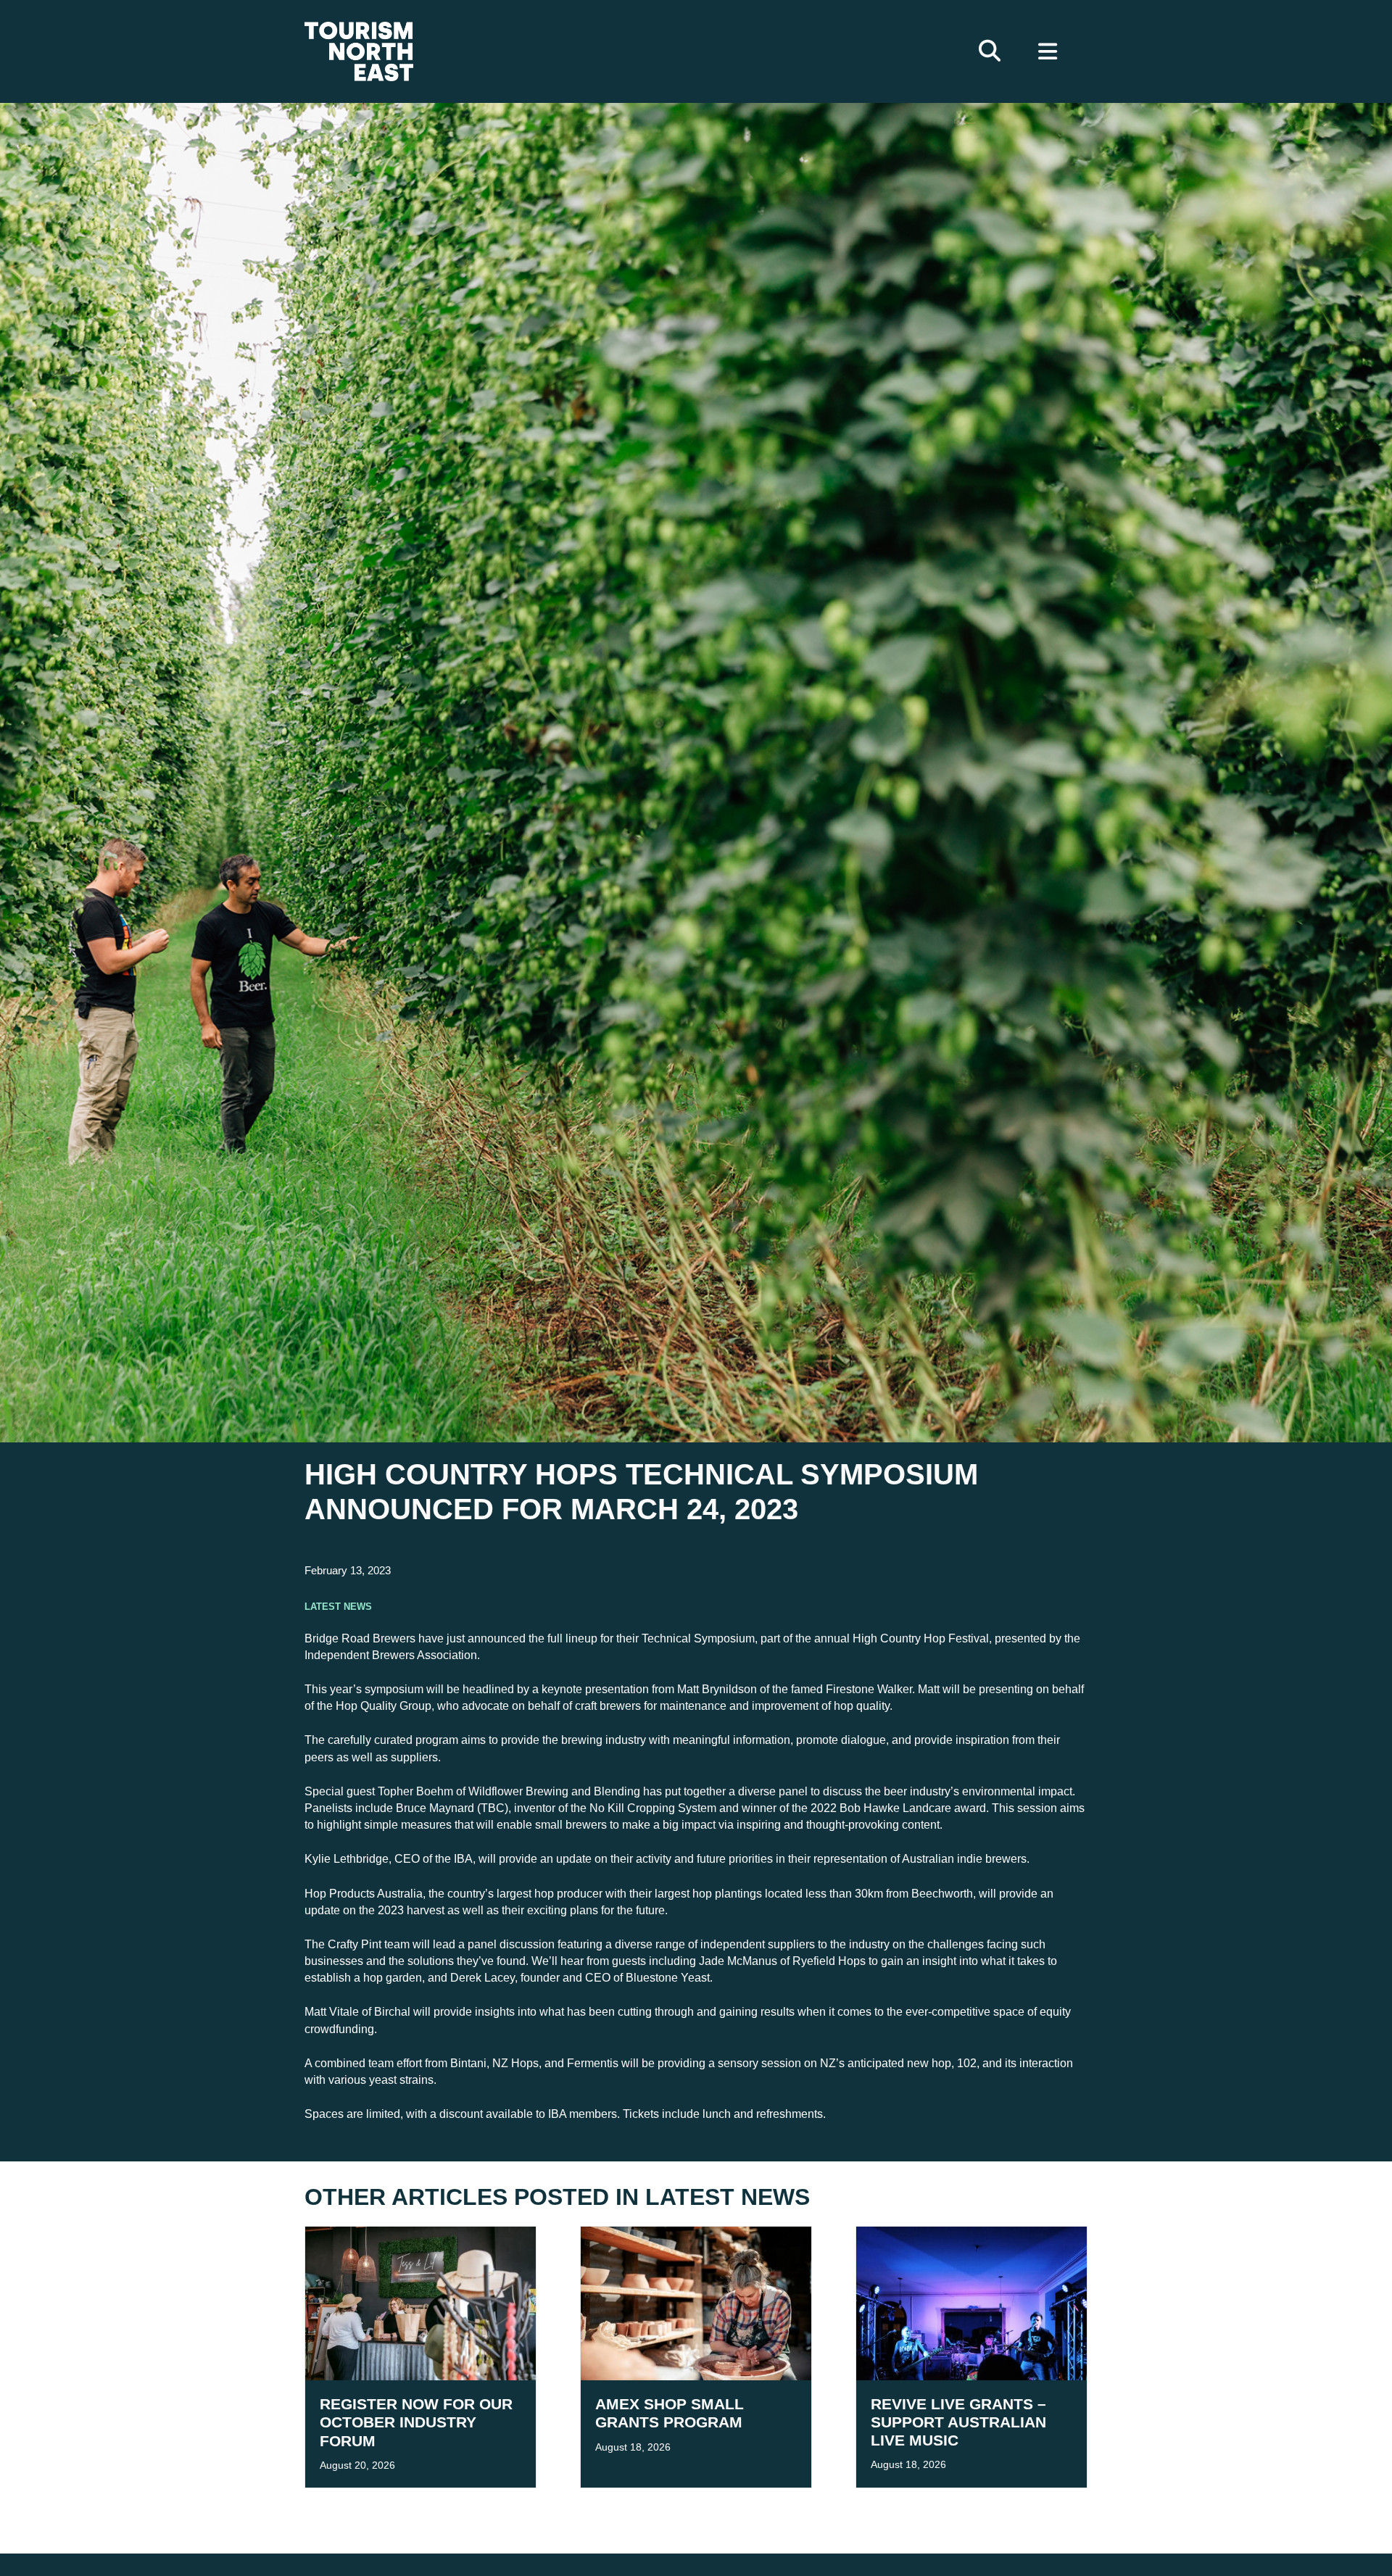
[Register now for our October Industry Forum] (420, 2302)
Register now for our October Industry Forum (416, 2422)
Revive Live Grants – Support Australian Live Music (958, 2422)
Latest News (338, 1605)
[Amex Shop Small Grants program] (696, 2302)
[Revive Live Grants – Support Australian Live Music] (971, 2302)
